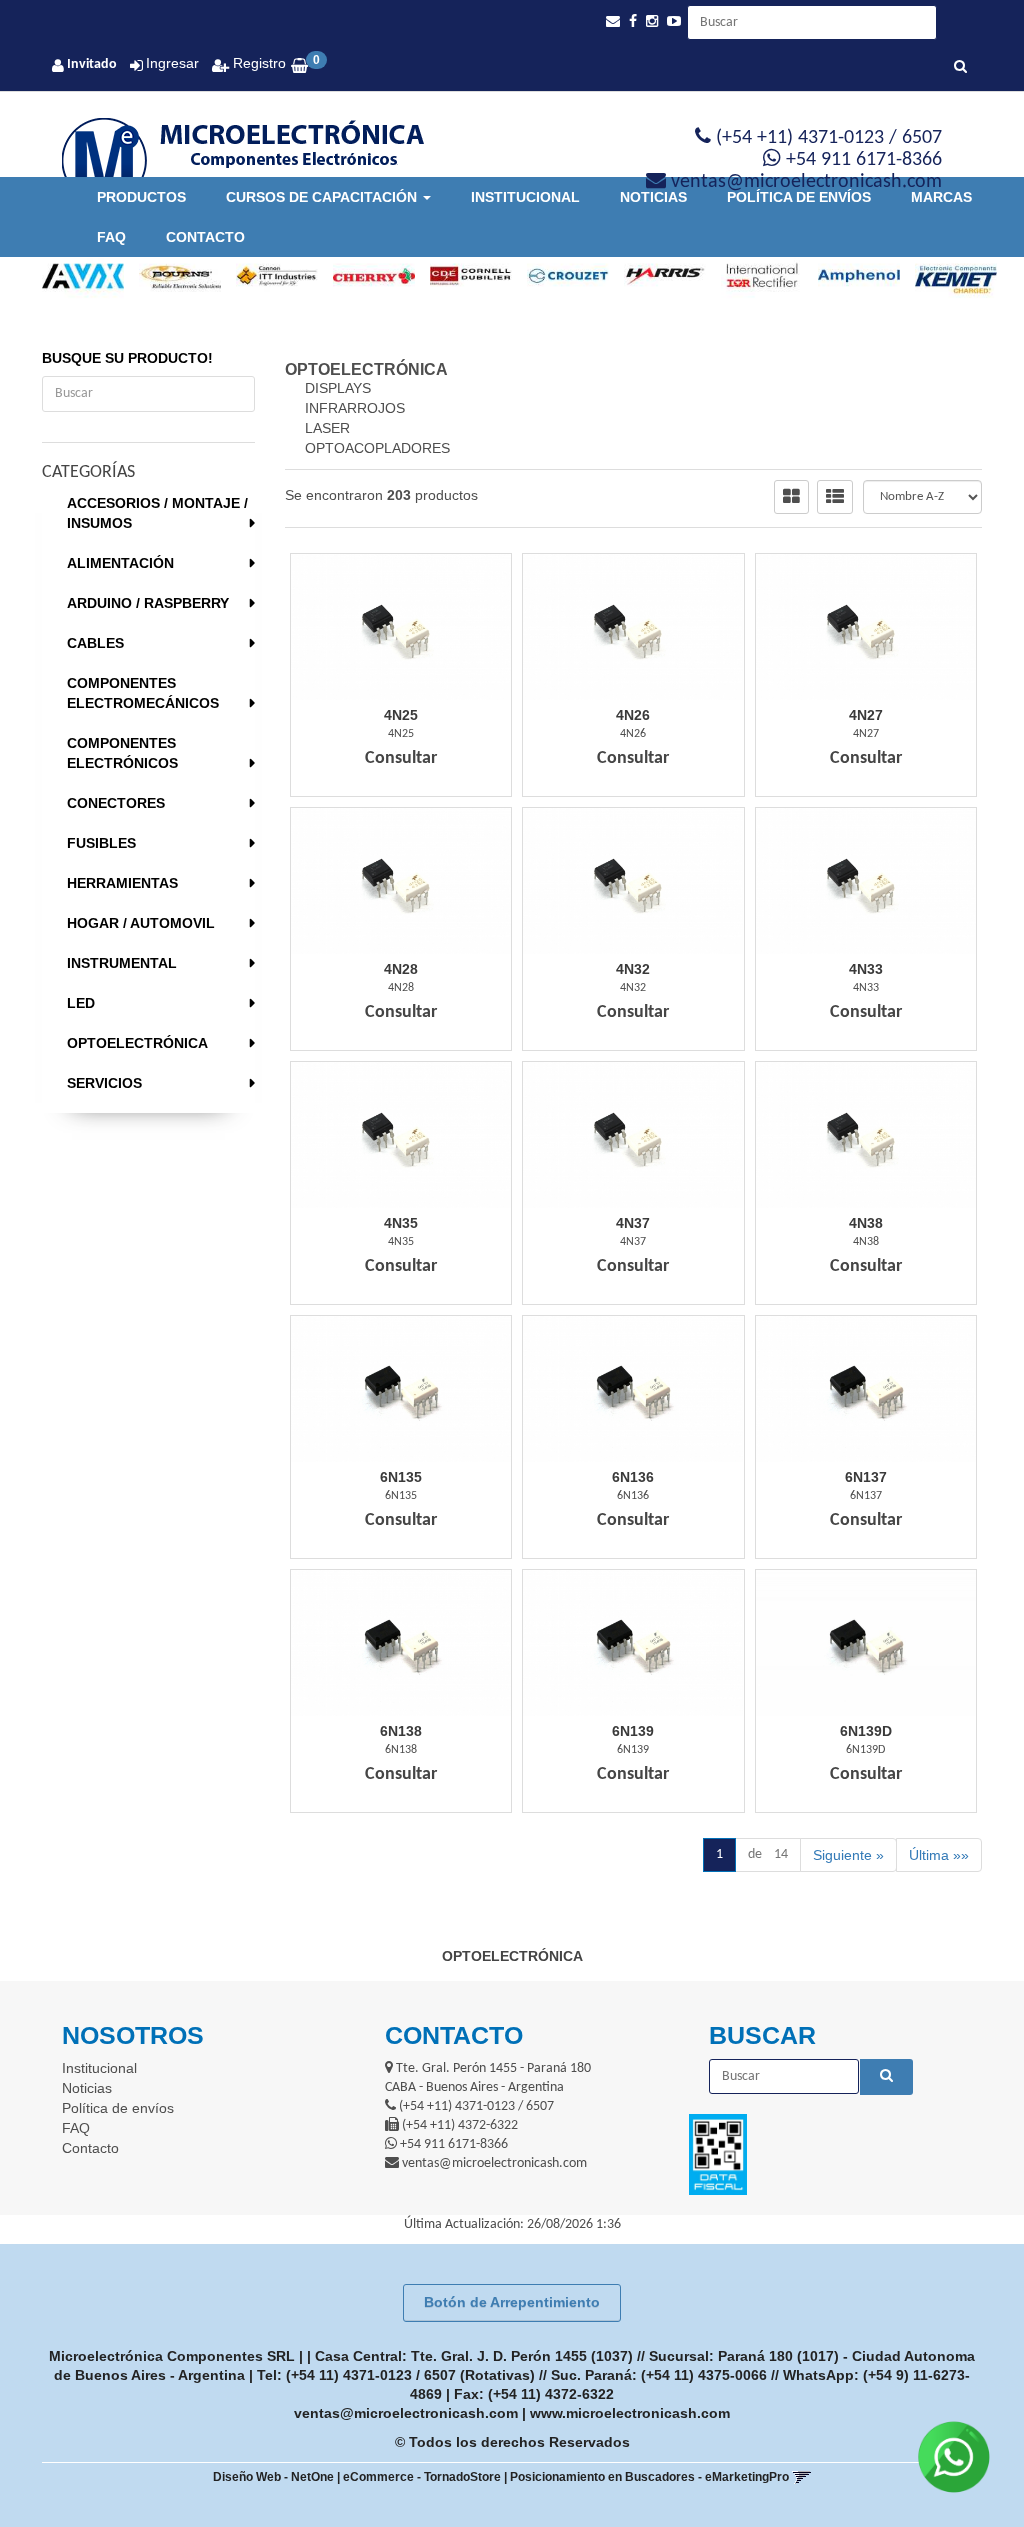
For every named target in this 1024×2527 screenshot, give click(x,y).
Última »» (939, 1855)
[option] (75, 276)
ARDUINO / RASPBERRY (148, 603)
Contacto (205, 237)
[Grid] (791, 497)
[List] (835, 497)
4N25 (401, 715)
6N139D (866, 1731)
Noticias (653, 197)
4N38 (866, 1223)
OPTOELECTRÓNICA (137, 1043)
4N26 (633, 715)
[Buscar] (960, 68)
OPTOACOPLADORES (377, 448)
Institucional (525, 197)
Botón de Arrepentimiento (512, 2302)
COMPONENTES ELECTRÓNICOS (122, 753)
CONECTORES (116, 803)
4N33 (866, 969)
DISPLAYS (338, 388)
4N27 (866, 715)
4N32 (633, 969)
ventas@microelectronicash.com (406, 2413)
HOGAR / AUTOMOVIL (141, 923)
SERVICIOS (104, 1083)
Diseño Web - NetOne (273, 2477)
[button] (613, 21)
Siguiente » (848, 1855)
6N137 (866, 1477)
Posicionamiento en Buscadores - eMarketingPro (649, 2477)
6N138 (401, 1731)
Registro (257, 63)
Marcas (941, 197)
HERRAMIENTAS (122, 883)
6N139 (633, 1731)
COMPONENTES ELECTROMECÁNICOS (143, 693)
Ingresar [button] (172, 63)
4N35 (401, 1223)
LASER (327, 428)
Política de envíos (799, 197)
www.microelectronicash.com (630, 2413)
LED (81, 1003)
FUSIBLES (101, 843)
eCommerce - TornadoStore (422, 2477)
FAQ (111, 237)
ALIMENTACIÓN (120, 563)
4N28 (401, 969)
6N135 (401, 1477)
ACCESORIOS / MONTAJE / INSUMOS (157, 513)
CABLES (95, 643)
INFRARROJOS (355, 408)
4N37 (633, 1223)
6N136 (633, 1477)
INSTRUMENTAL (122, 963)
